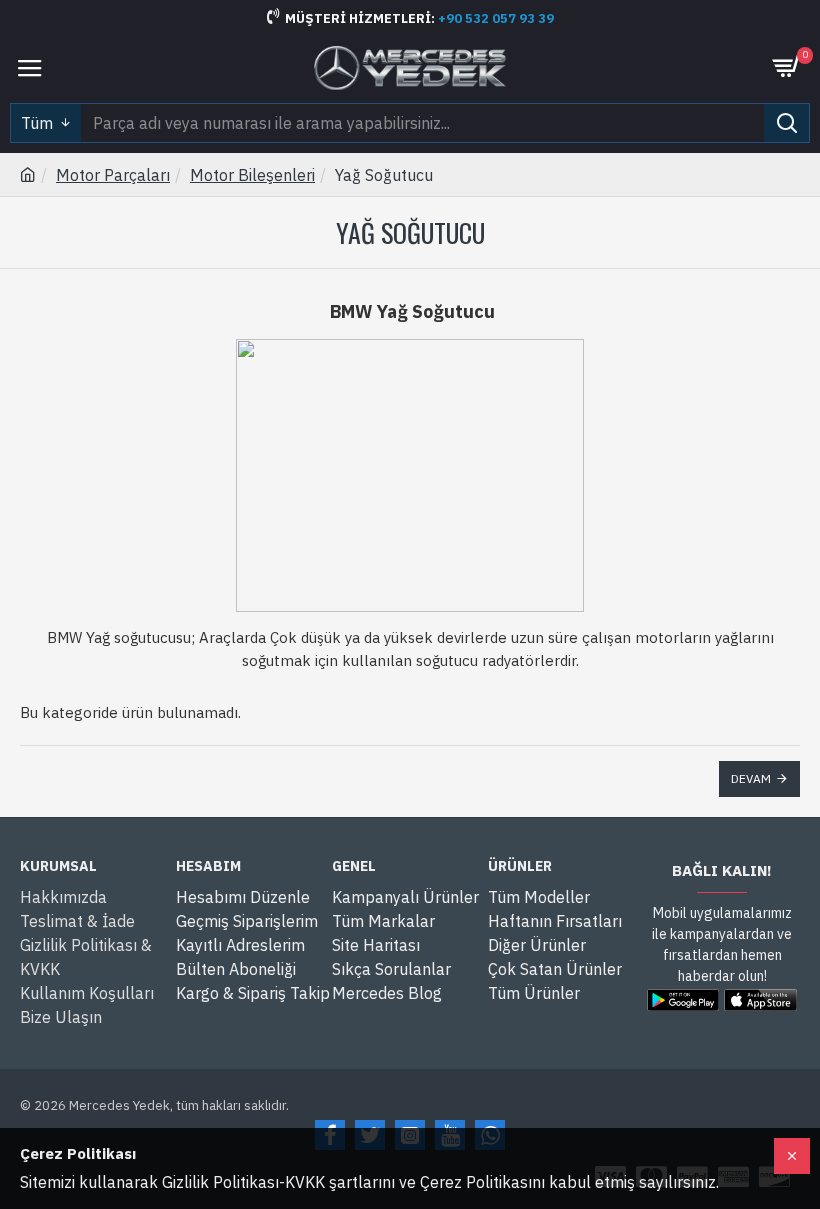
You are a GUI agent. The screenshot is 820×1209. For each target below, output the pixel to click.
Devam (751, 778)
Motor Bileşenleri (252, 175)
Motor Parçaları (113, 175)
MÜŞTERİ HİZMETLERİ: (361, 18)
